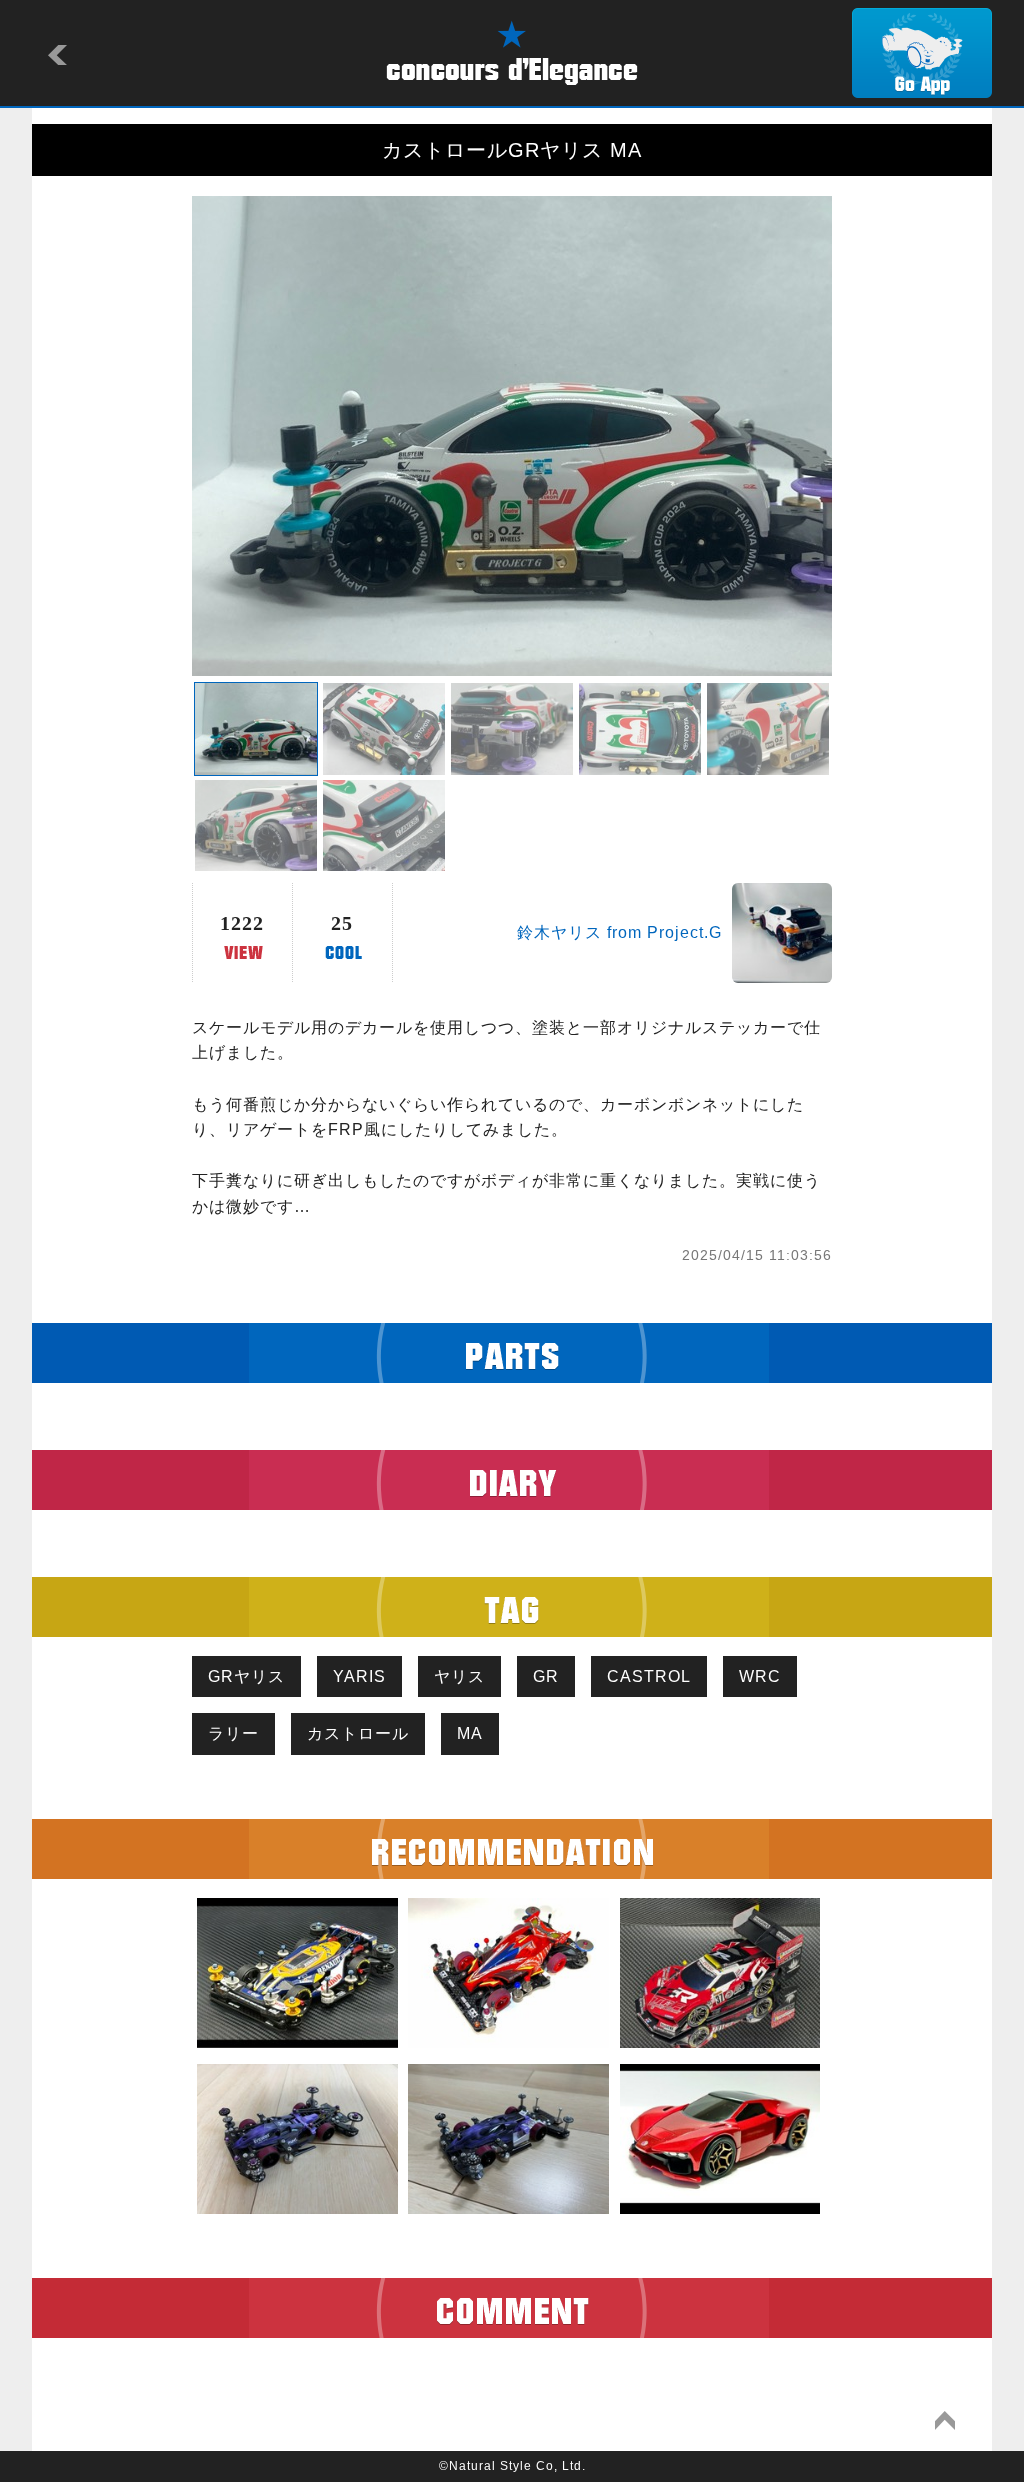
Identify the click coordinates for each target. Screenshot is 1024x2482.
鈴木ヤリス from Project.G (619, 932)
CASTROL (649, 1676)
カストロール (358, 1733)
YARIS (359, 1676)
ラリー (233, 1733)
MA (470, 1733)
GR (546, 1676)
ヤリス (459, 1676)
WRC (760, 1676)
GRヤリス (246, 1676)
